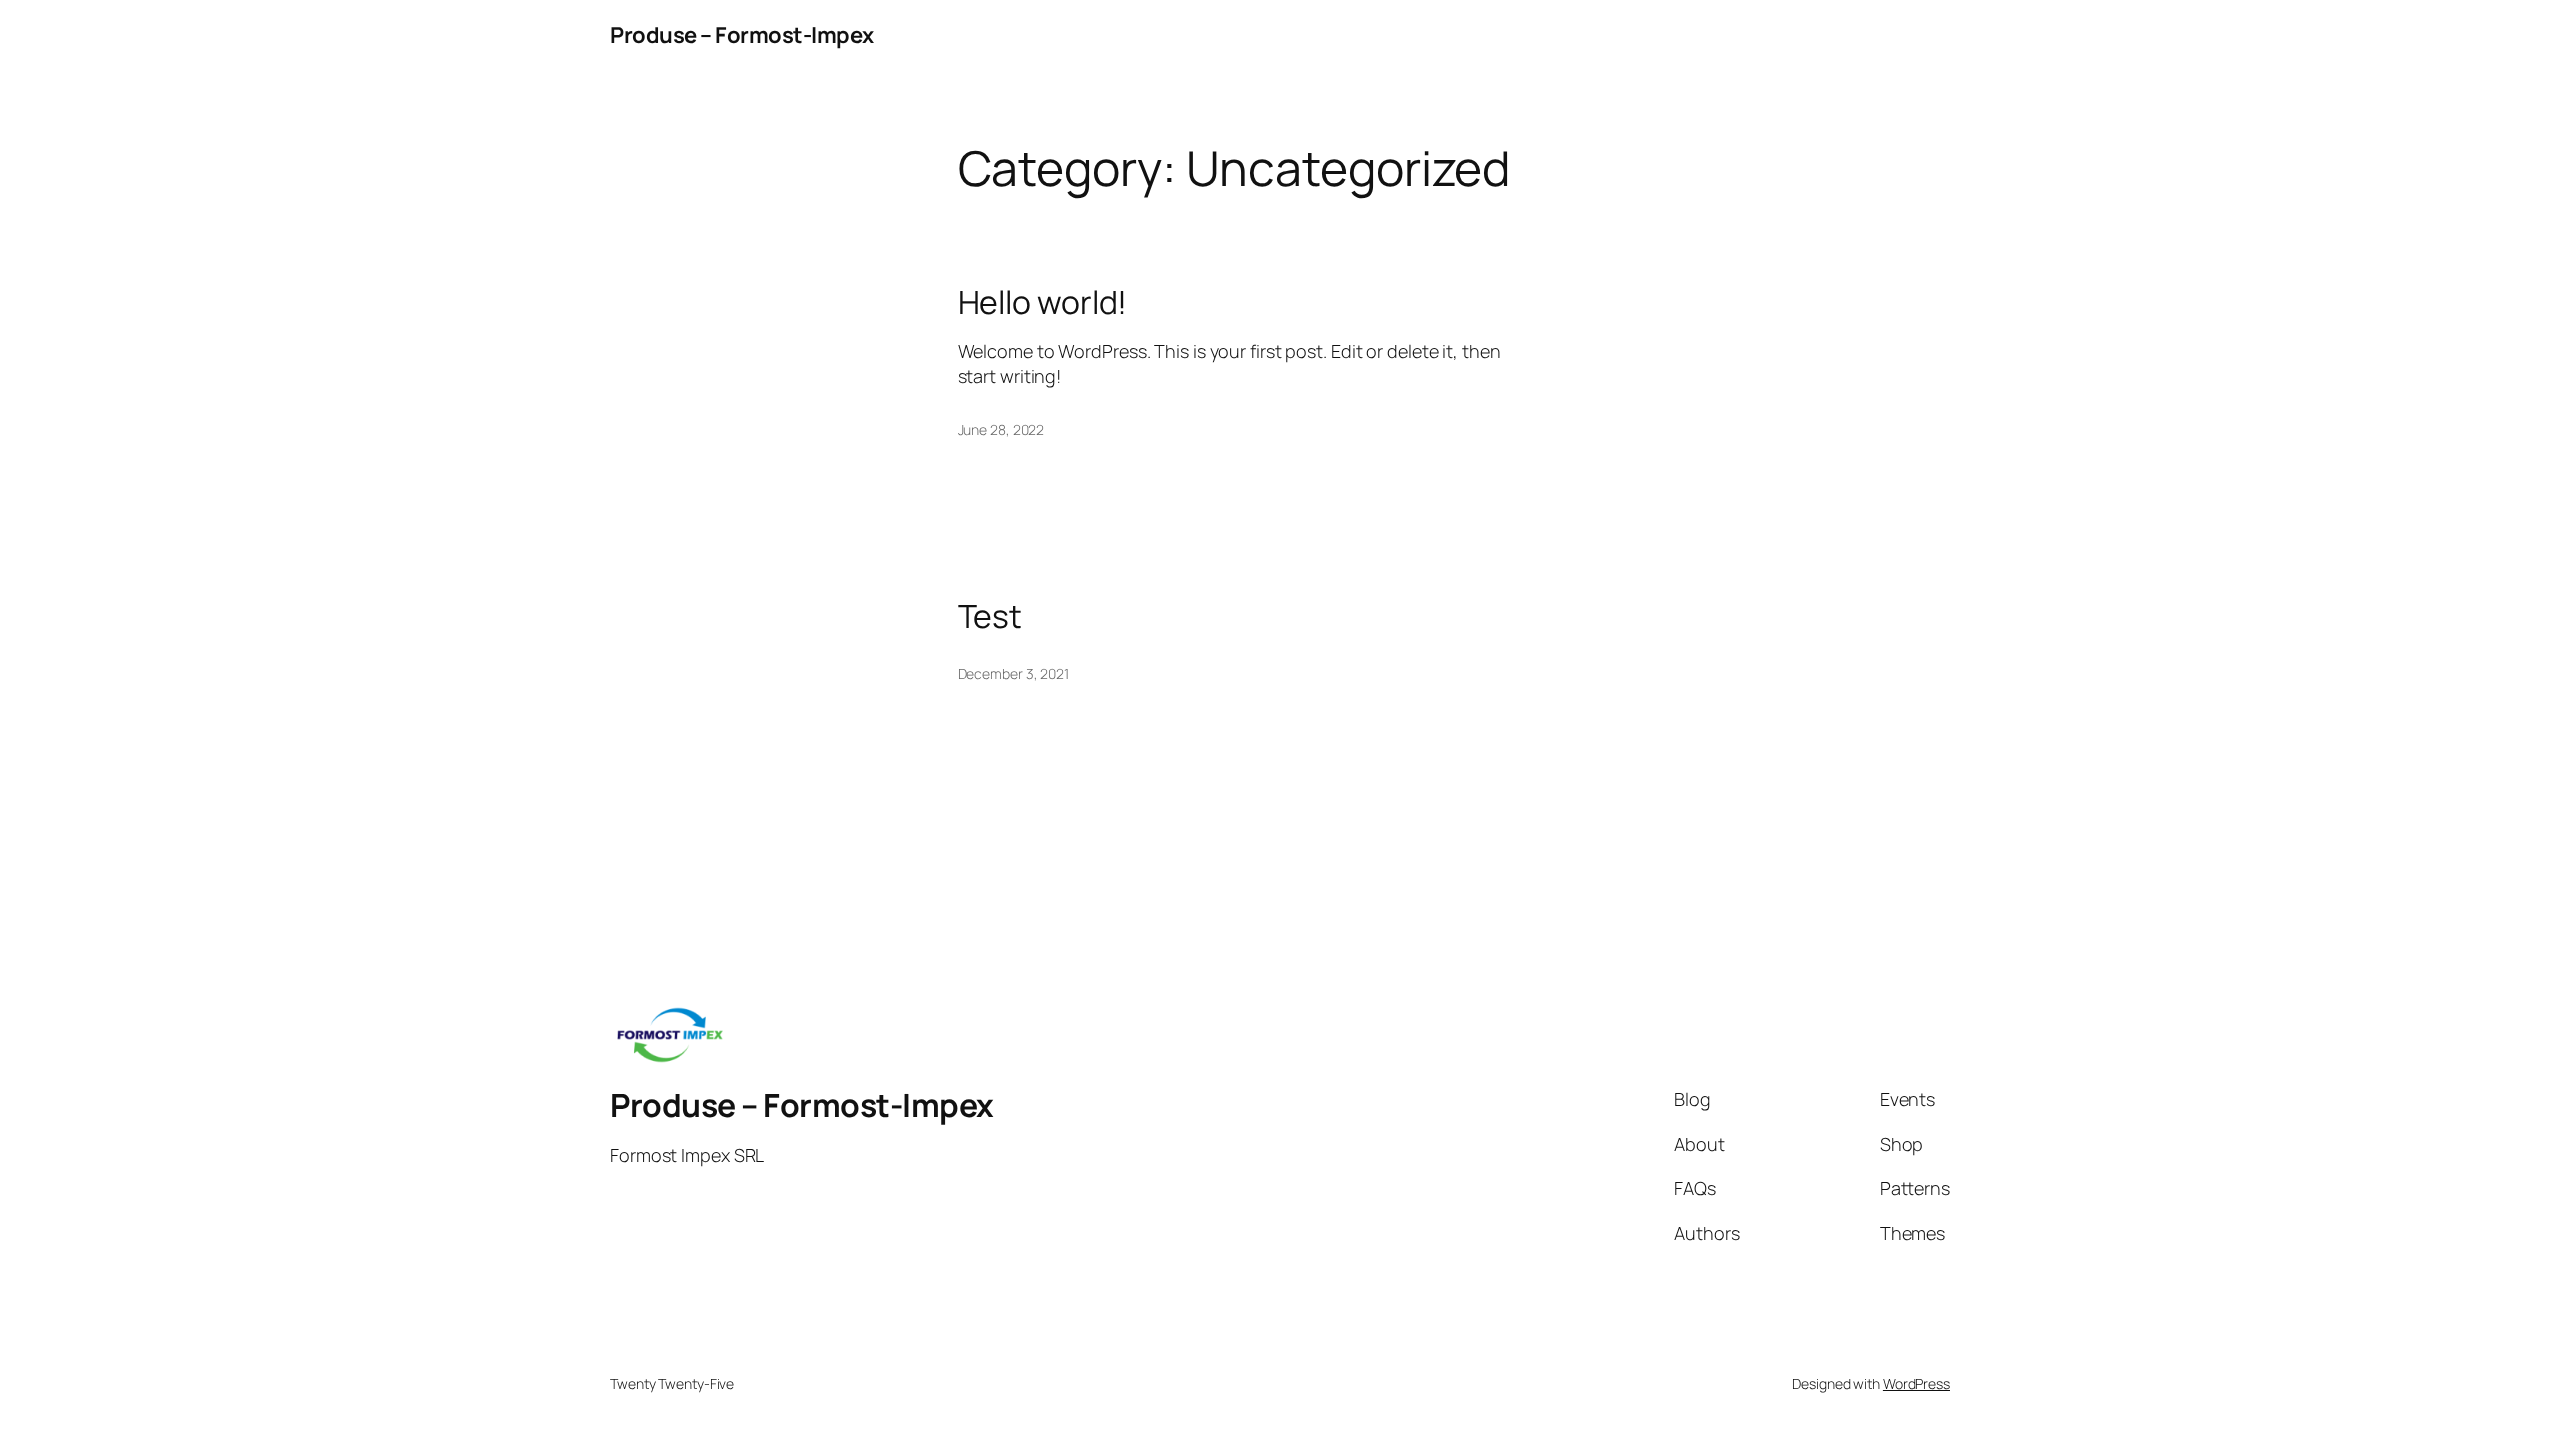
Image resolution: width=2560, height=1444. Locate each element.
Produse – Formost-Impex (742, 35)
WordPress (1916, 1383)
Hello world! (1043, 302)
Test (990, 616)
